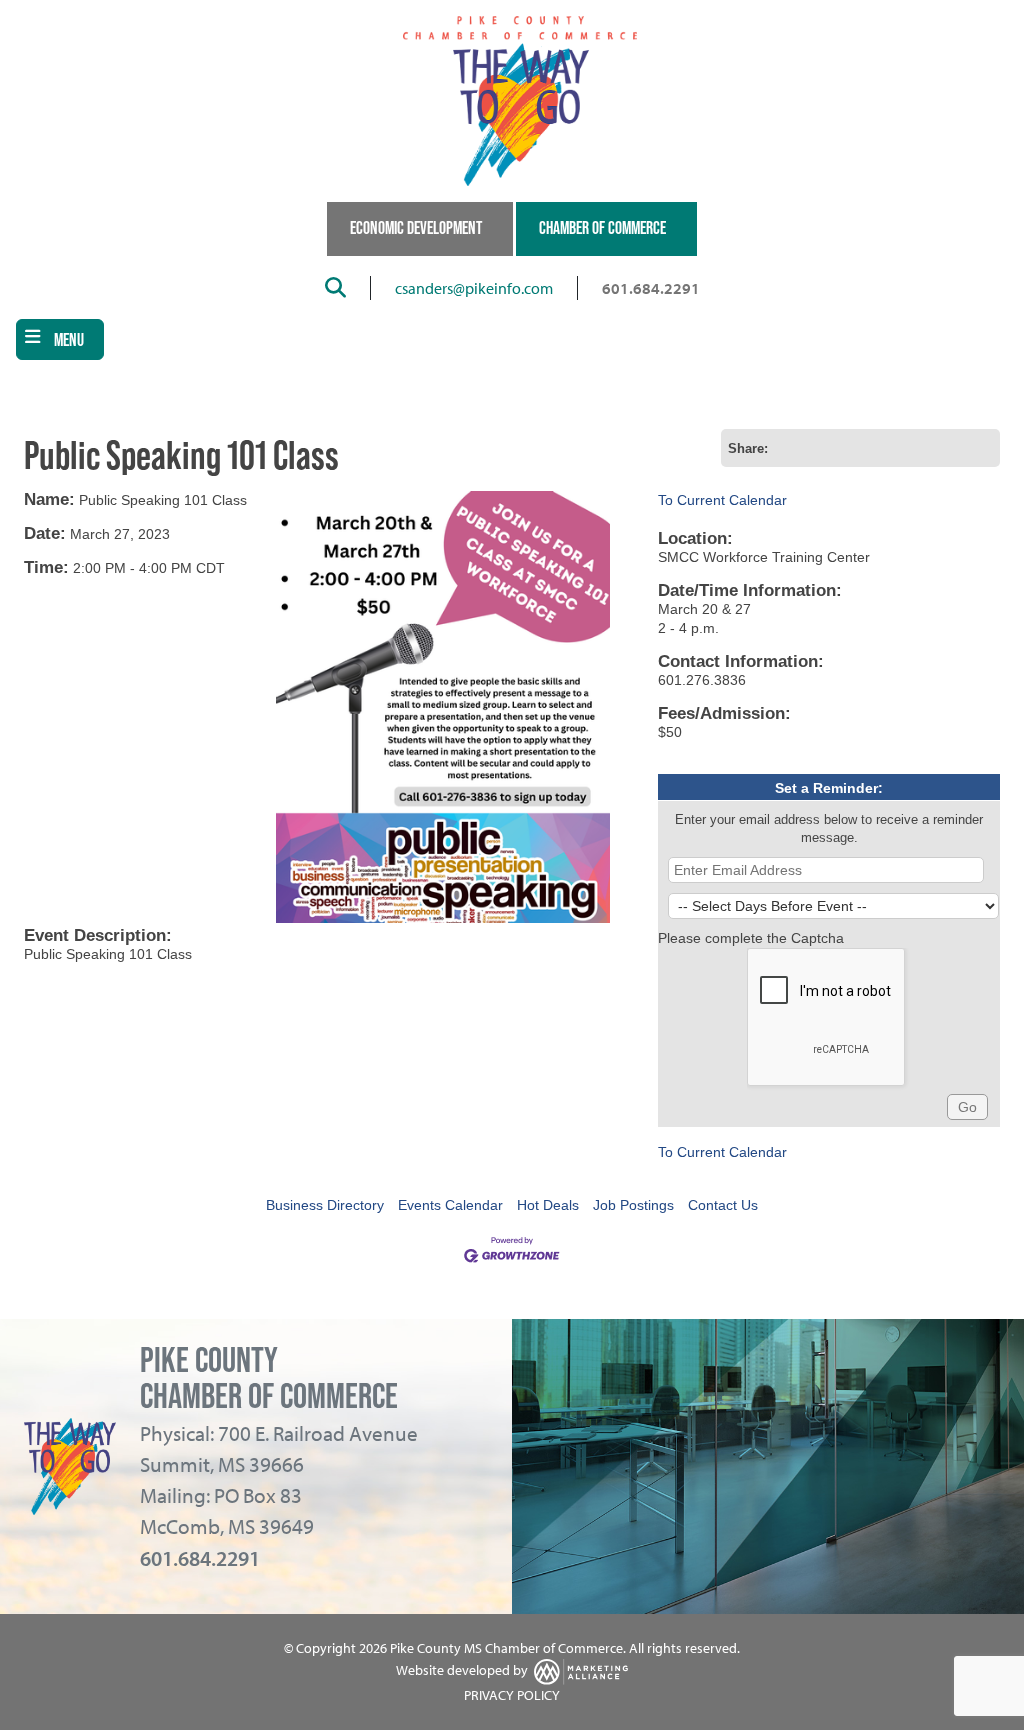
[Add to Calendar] (841, 448)
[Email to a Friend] (813, 448)
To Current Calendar (722, 500)
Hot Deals (548, 1205)
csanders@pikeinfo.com (474, 288)
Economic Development (416, 228)
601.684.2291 (651, 288)
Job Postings (633, 1205)
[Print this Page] (785, 448)
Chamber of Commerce (602, 228)
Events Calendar (450, 1205)
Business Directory (325, 1205)
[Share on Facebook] (897, 448)
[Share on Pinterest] (981, 448)
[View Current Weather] (869, 448)
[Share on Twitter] (925, 448)
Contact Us (723, 1205)
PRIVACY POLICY (512, 1695)
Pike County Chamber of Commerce (269, 1377)
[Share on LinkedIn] (953, 448)
